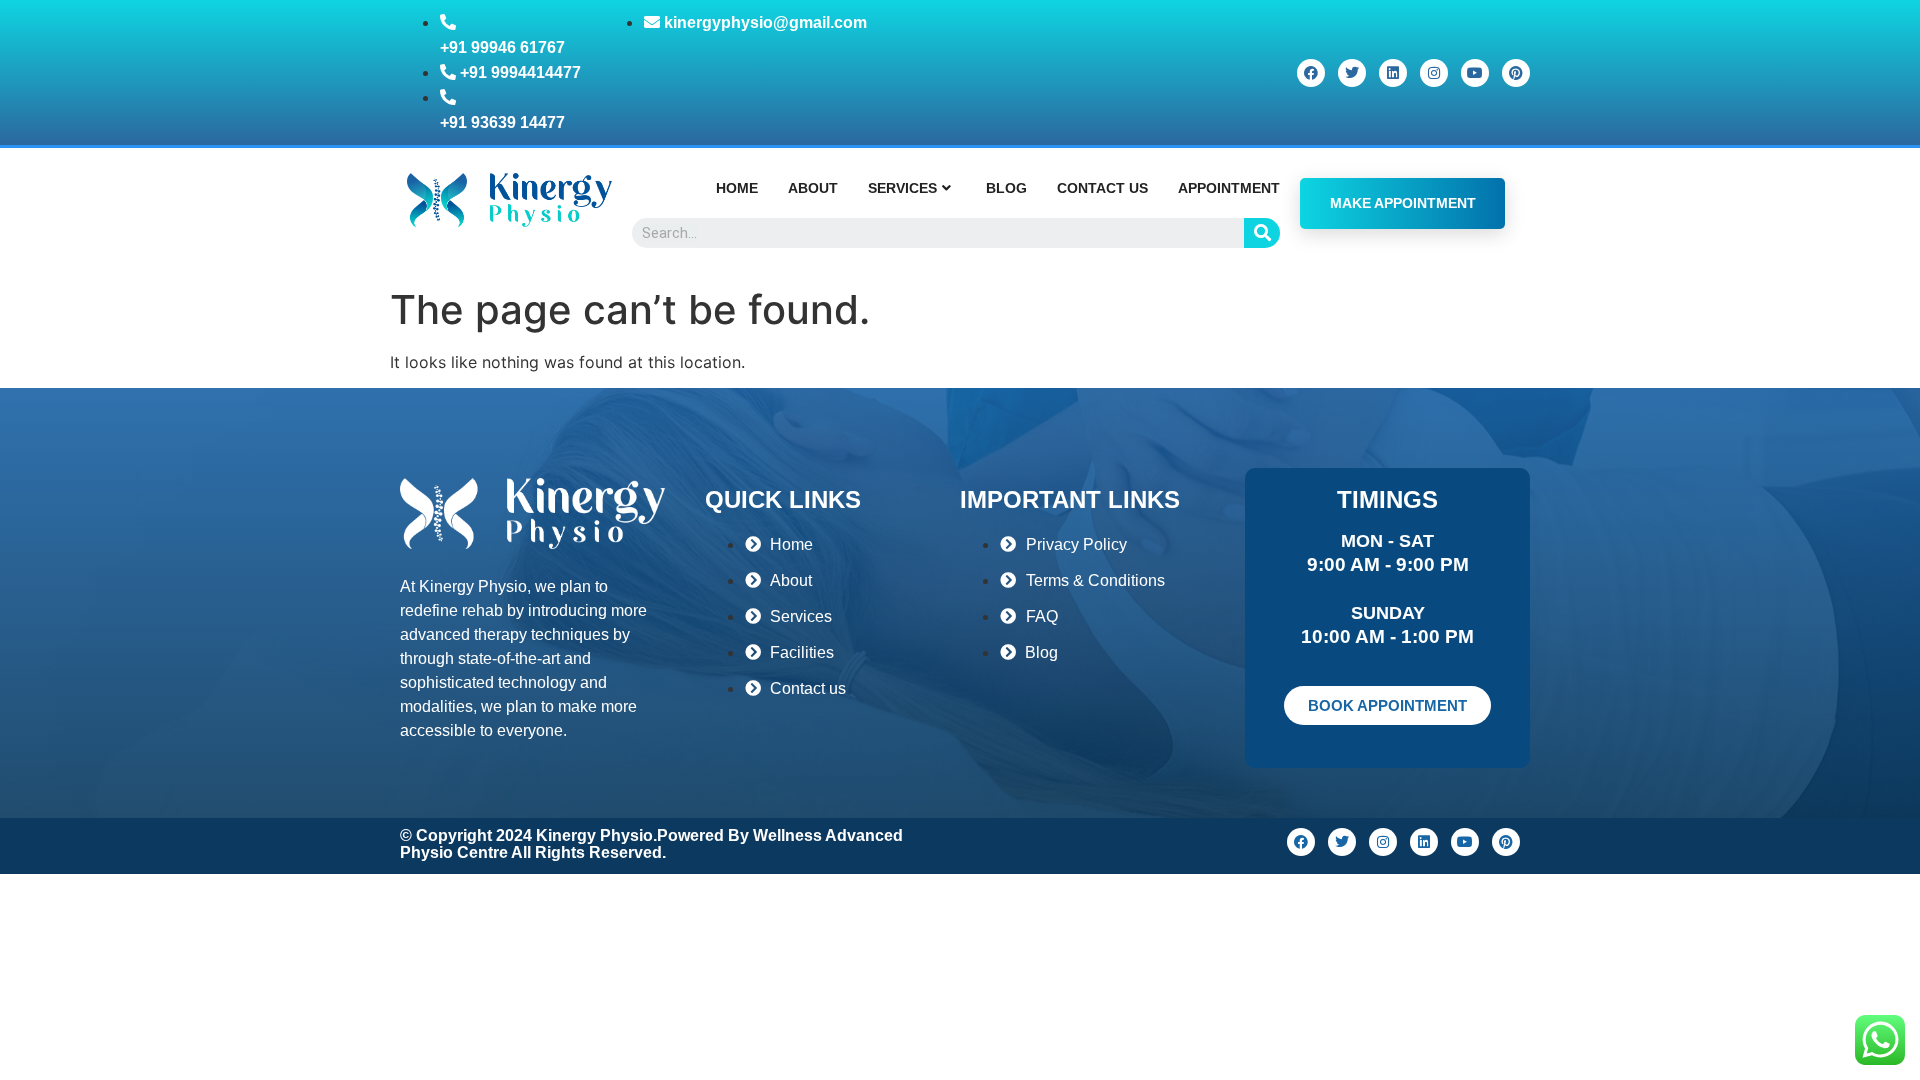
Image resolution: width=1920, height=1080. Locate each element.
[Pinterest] (1516, 73)
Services (902, 188)
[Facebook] (1311, 73)
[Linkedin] (1393, 73)
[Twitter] (1352, 73)
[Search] (1262, 233)
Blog (1006, 188)
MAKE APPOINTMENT (1403, 203)
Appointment (1229, 188)
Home (737, 188)
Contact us (1102, 188)
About (813, 188)
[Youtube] (1475, 73)
